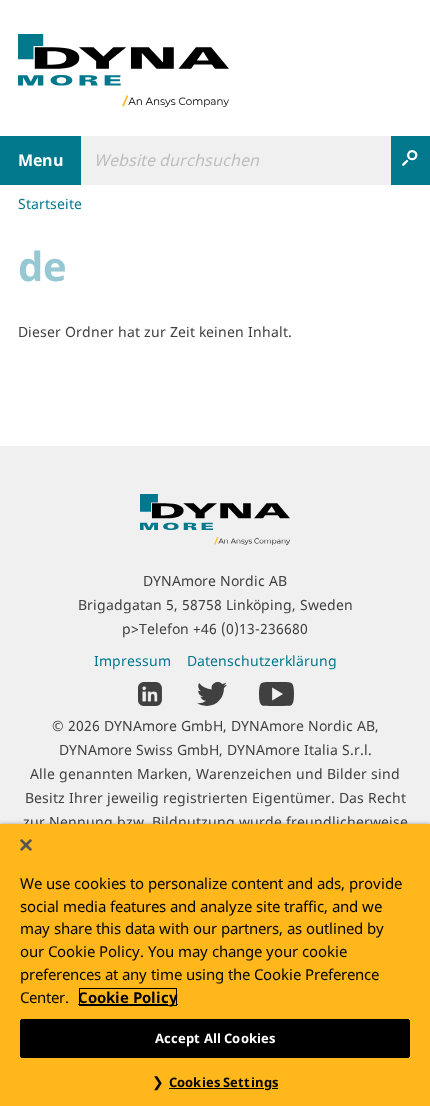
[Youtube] (276, 692)
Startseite (50, 203)
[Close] (26, 845)
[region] (215, 965)
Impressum (132, 660)
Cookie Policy (128, 997)
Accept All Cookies (215, 1038)
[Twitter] (212, 692)
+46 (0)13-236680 (250, 628)
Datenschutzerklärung (262, 660)
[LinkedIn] (150, 692)
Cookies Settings (223, 1082)
